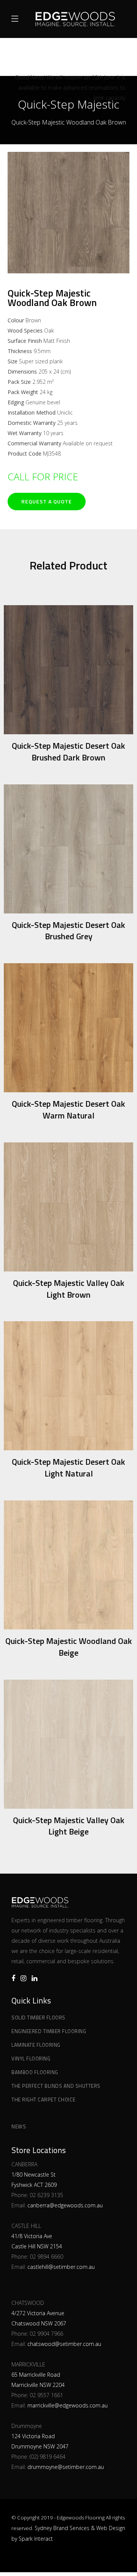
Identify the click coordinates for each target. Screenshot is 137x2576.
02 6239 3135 (46, 2195)
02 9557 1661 (46, 2395)
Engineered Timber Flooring (49, 2031)
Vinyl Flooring (31, 2059)
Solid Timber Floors (38, 2018)
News (19, 2126)
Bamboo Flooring (35, 2072)
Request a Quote (47, 501)
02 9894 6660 (46, 2257)
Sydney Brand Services (62, 2528)
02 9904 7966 (46, 2334)
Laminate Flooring (36, 2045)
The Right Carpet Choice (44, 2100)
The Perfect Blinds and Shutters (56, 2086)
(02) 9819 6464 (48, 2457)
